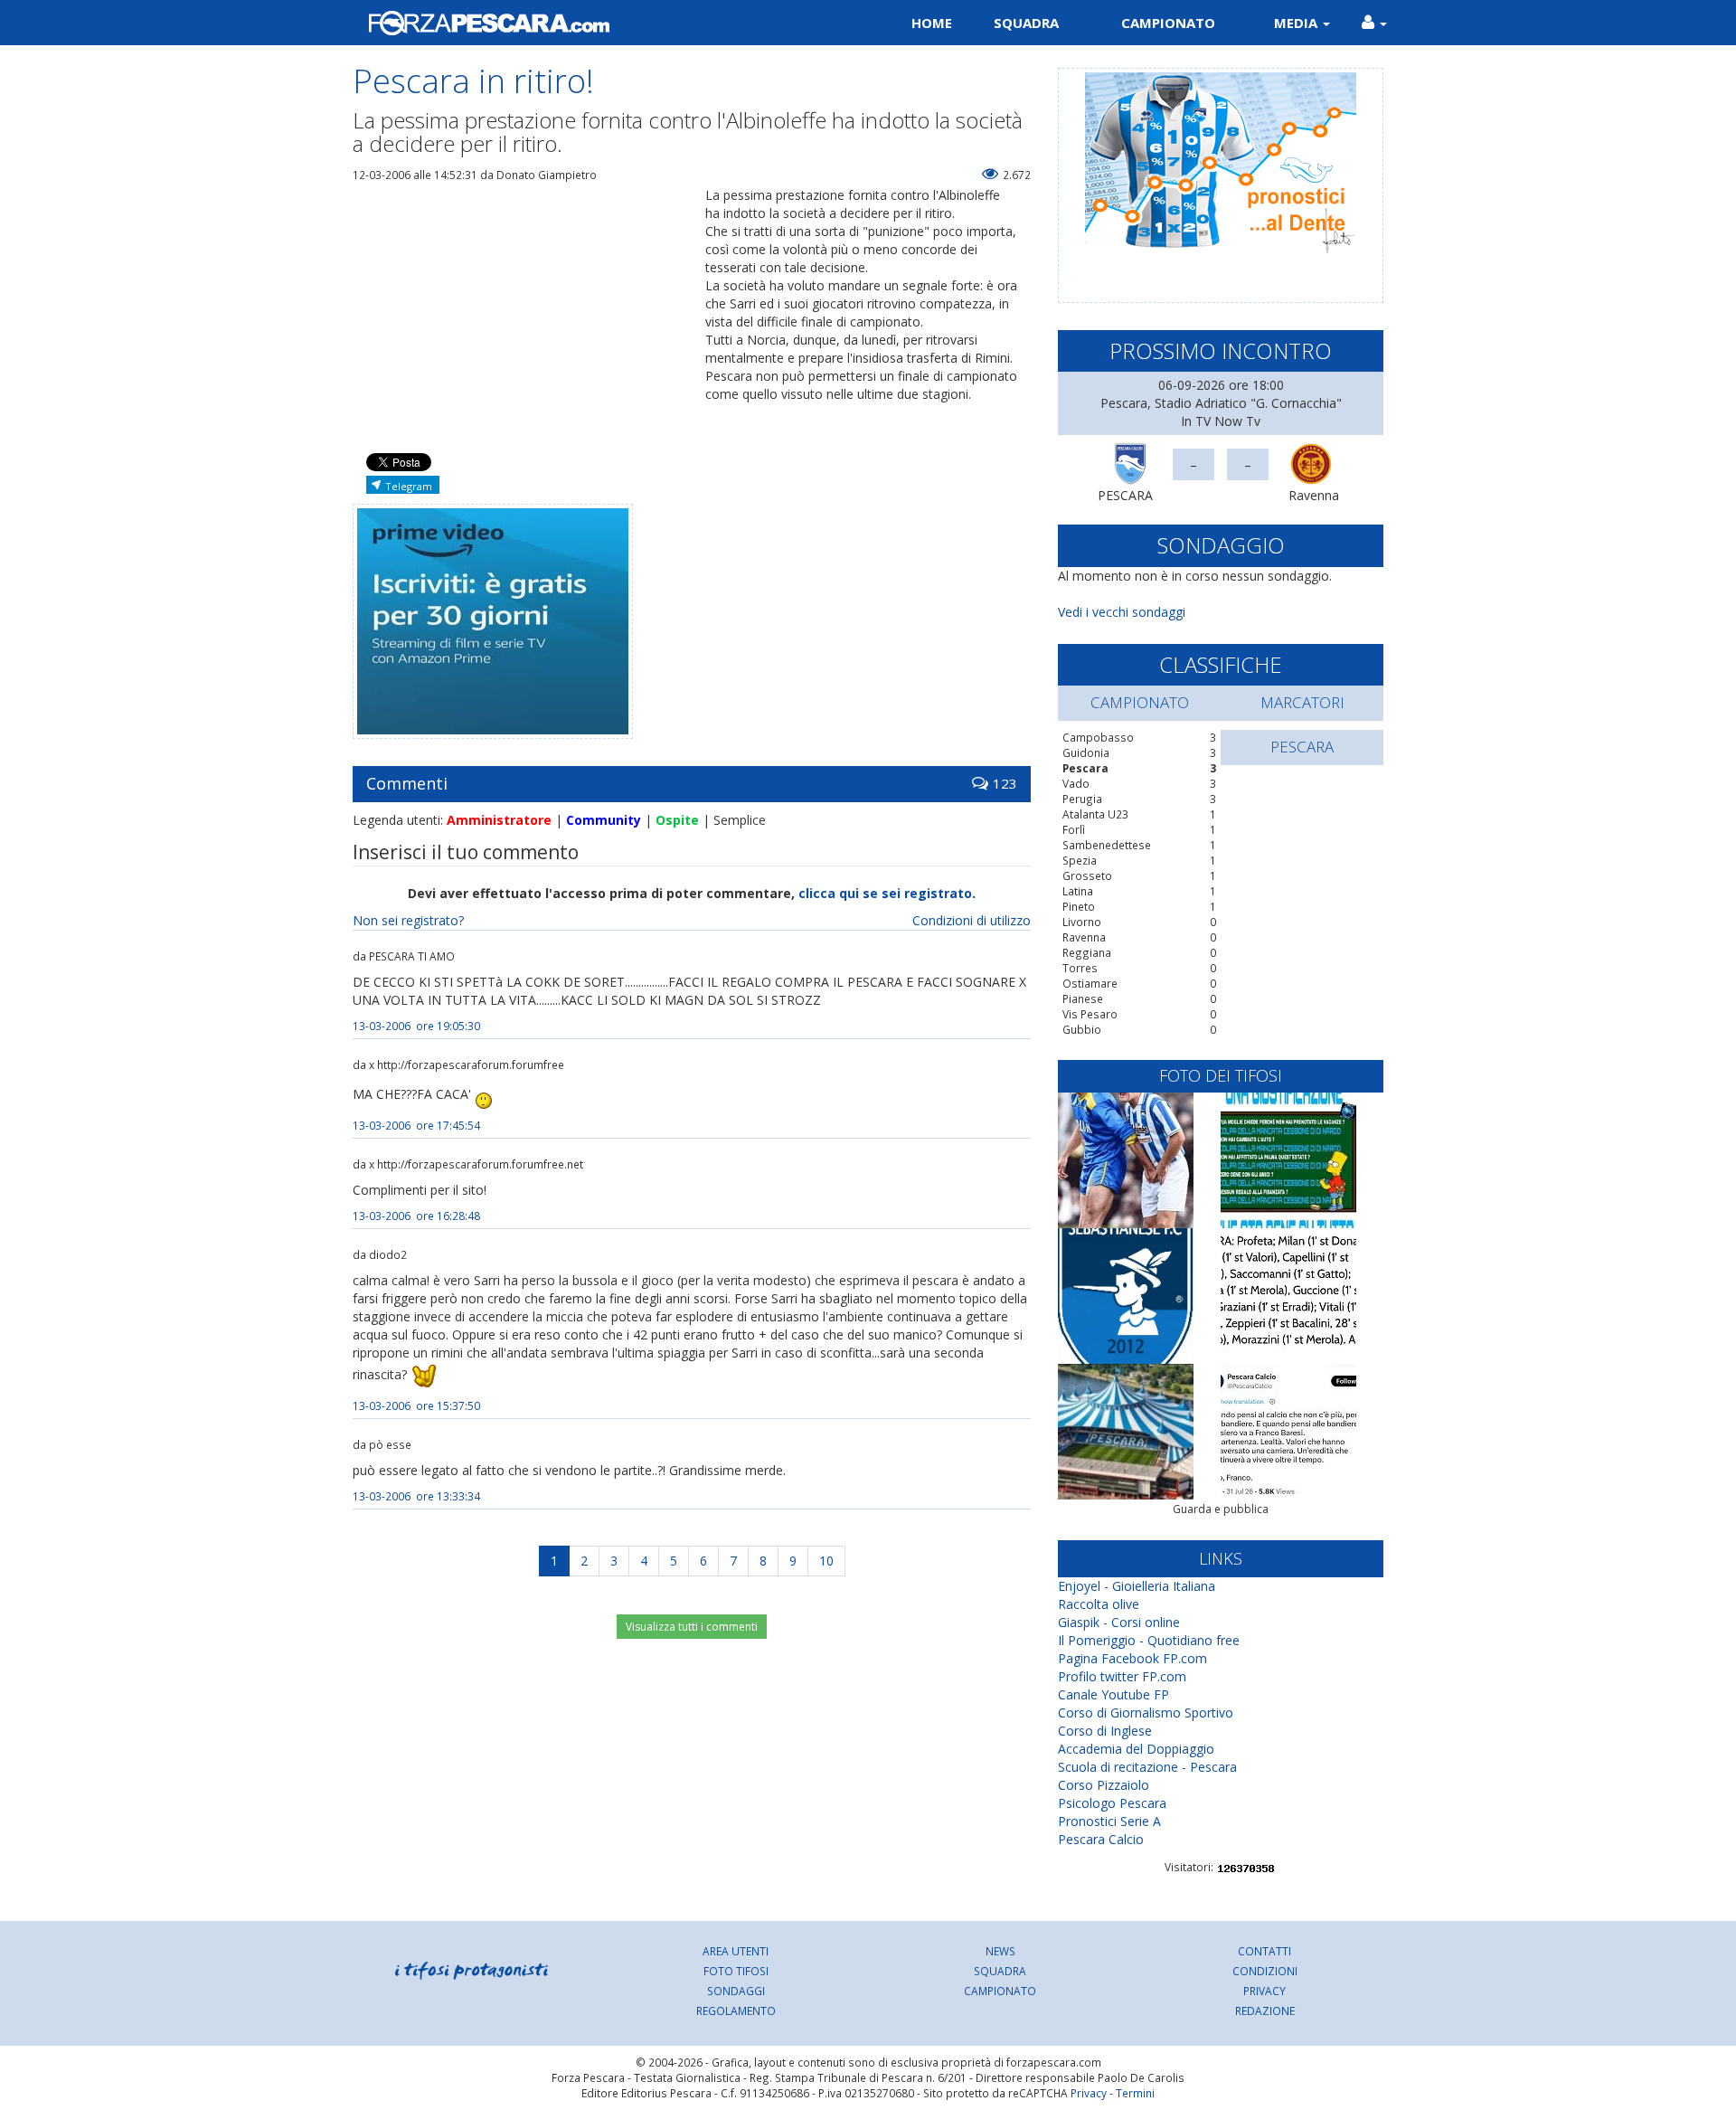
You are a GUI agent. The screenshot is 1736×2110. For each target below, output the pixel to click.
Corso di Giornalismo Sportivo (1146, 1713)
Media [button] (1297, 23)
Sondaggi (736, 1991)
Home (932, 23)
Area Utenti (736, 1951)
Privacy (1264, 1991)
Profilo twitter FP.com (1122, 1676)
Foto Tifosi (736, 1971)
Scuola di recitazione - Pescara (1147, 1767)
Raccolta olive (1099, 1604)
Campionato (1168, 23)
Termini (1135, 2093)
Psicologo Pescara (1112, 1803)
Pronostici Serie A (1109, 1821)
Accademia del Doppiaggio (1136, 1749)
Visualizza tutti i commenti (692, 1627)
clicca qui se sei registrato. (887, 893)
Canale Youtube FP (1113, 1694)
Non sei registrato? (408, 920)
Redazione (1265, 2011)
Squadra (1026, 23)
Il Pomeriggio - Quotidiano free (1149, 1640)
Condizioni (1265, 1971)
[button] (1374, 23)
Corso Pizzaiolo (1104, 1785)
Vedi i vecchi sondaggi (1122, 612)
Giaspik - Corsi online (1119, 1622)
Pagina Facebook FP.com (1132, 1658)
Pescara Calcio (1101, 1839)
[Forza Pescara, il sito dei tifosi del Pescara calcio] (604, 23)
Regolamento (736, 2011)
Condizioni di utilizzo (972, 920)
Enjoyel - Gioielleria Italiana (1137, 1586)
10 (826, 1561)
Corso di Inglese (1105, 1731)
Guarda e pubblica (1221, 1509)
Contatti (1264, 1951)
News (1000, 1951)
